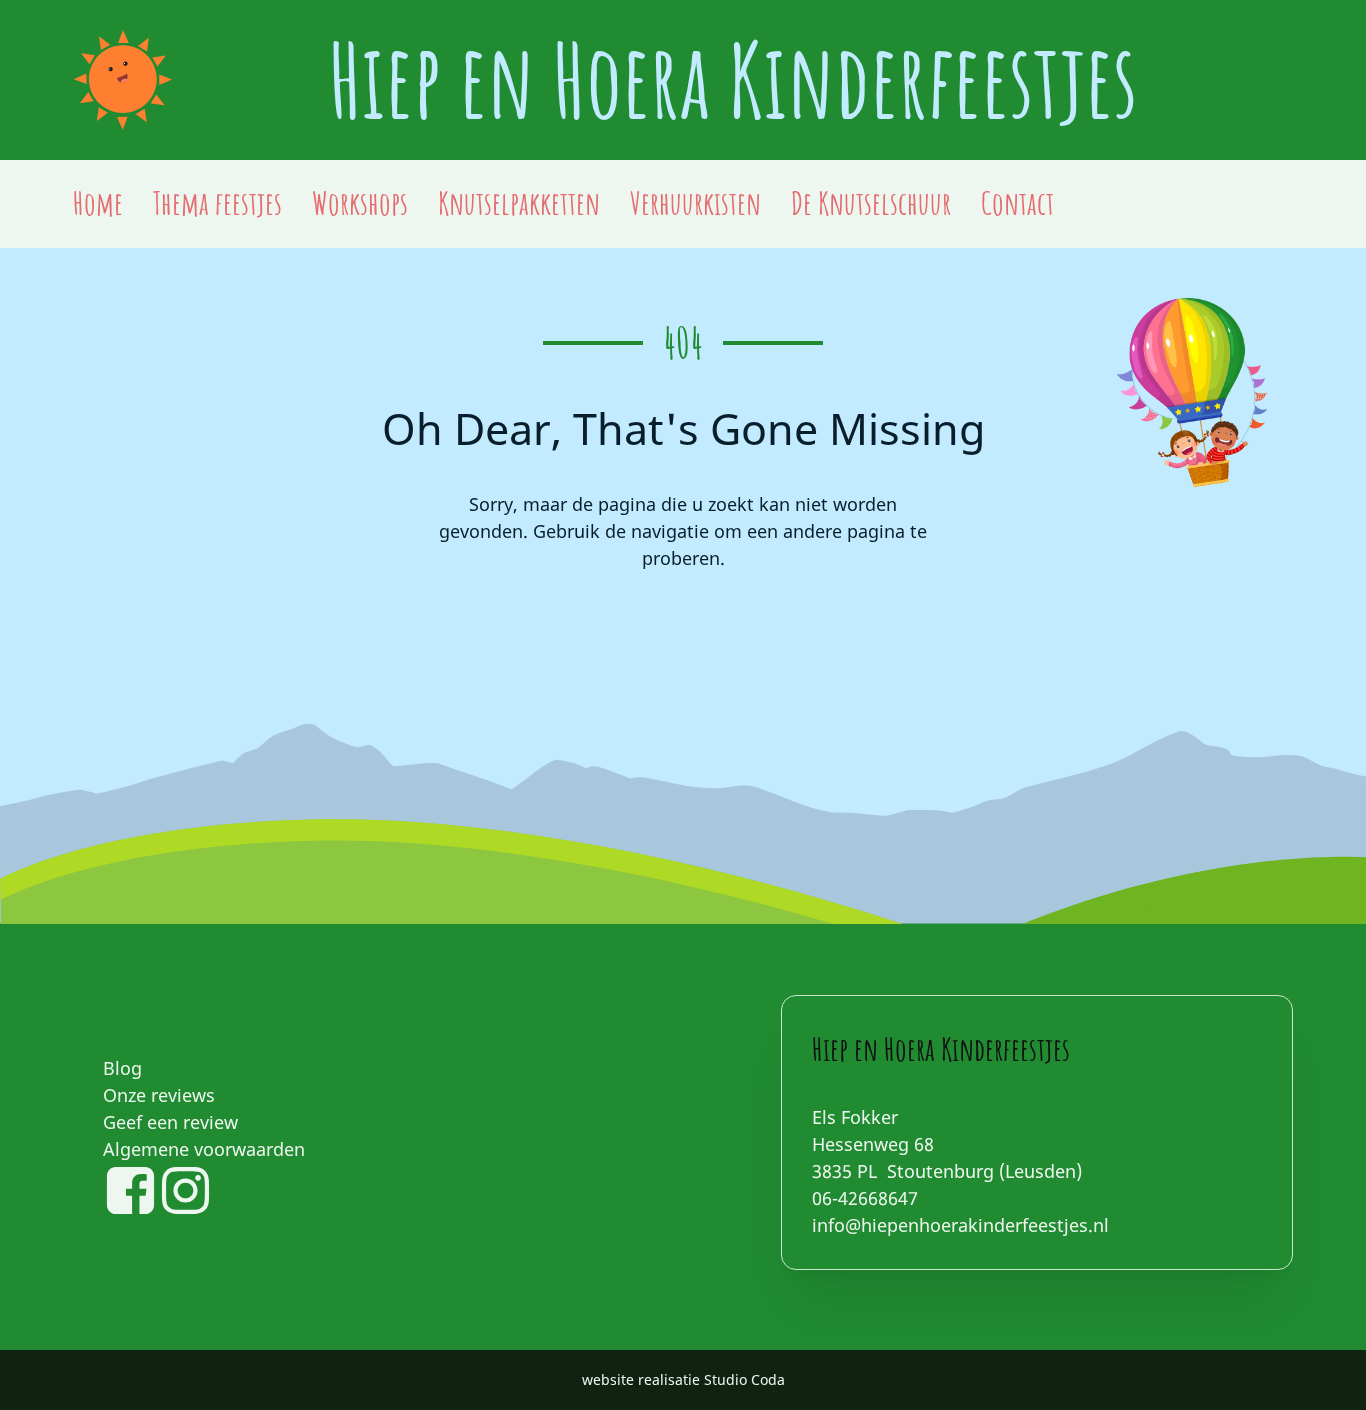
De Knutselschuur (871, 203)
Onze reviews (159, 1095)
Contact (1017, 203)
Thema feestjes (217, 203)
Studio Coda (744, 1380)
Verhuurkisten (695, 203)
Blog (122, 1068)
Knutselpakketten (519, 203)
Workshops (360, 203)
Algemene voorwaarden (204, 1149)
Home (98, 203)
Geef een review (170, 1122)
